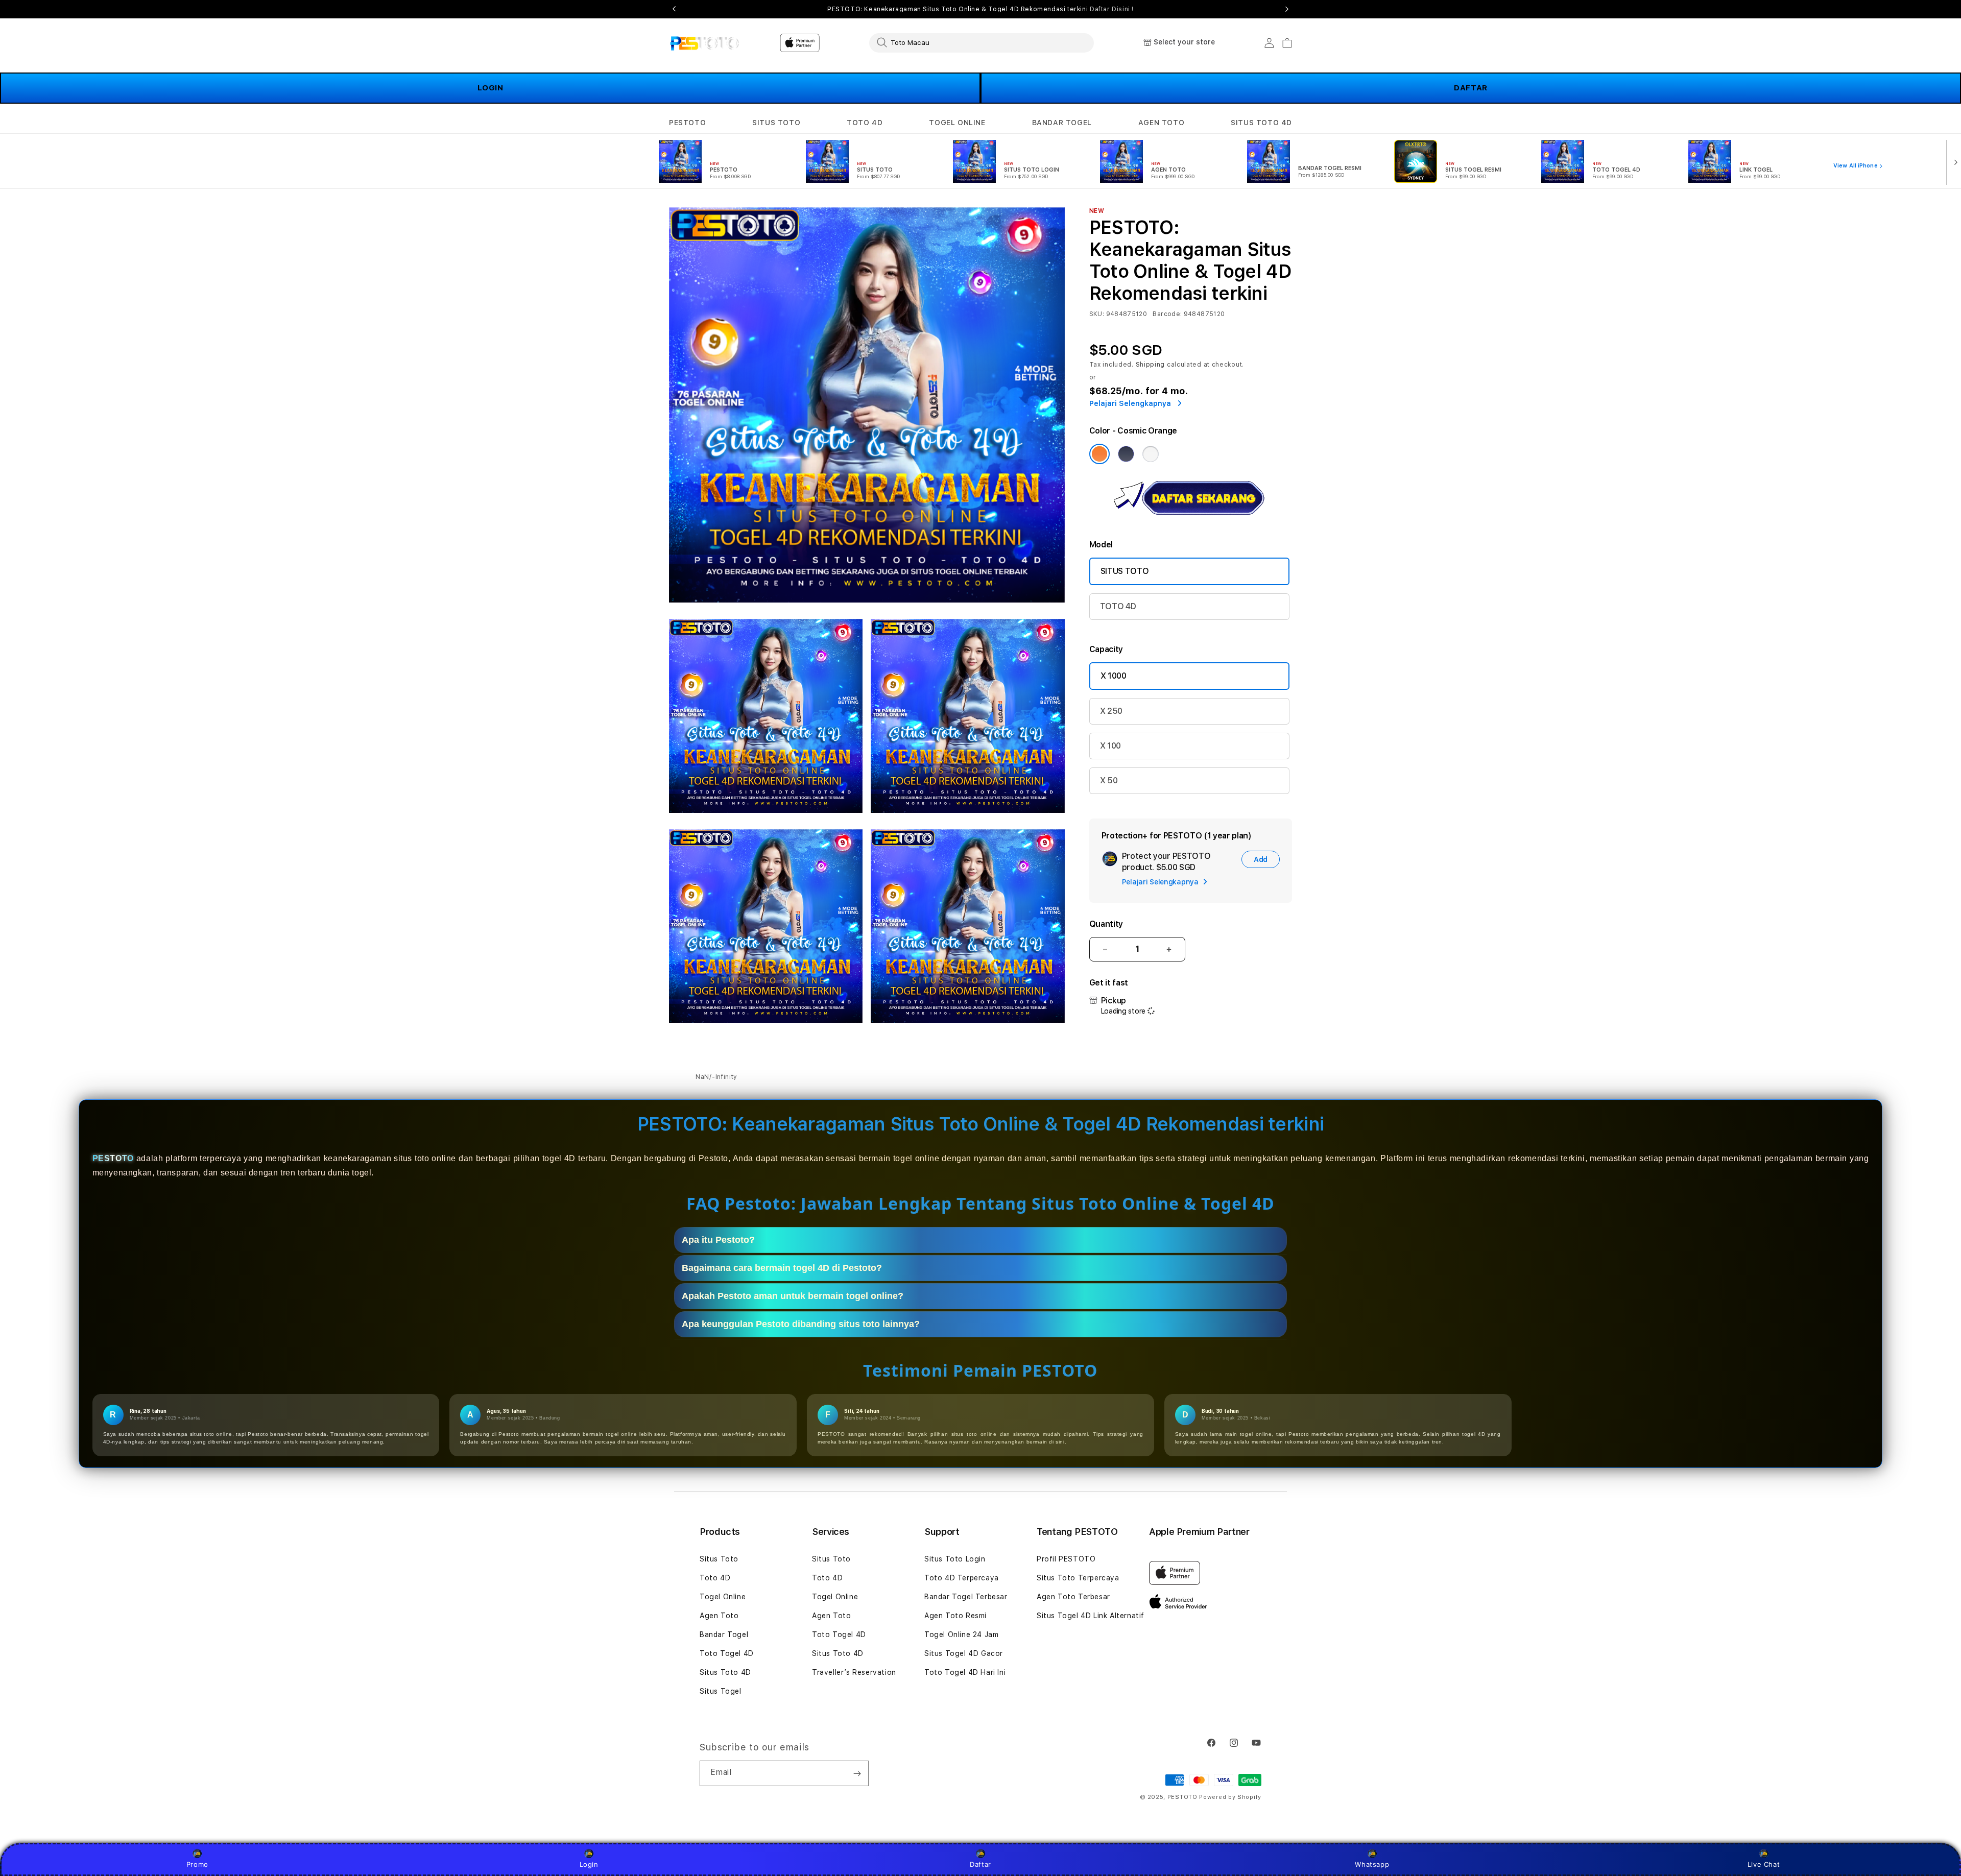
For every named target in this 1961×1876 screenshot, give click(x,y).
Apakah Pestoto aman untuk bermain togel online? (793, 1296)
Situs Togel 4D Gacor (964, 1653)
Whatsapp (1372, 1864)
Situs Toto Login (955, 1559)
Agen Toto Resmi (955, 1616)
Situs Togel (721, 1691)
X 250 (1111, 711)
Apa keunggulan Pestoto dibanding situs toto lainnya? (801, 1324)
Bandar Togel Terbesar (966, 1597)
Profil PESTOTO (1066, 1559)
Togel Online (723, 1597)
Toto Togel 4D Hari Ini (965, 1672)
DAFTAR (1471, 88)
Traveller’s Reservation (854, 1672)
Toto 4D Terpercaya (962, 1578)
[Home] (704, 43)
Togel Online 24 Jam (961, 1634)
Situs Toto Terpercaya (1078, 1578)
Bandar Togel (724, 1634)
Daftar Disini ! (1112, 9)
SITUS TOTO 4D (1261, 123)
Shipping (1151, 365)
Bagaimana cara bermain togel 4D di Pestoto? (782, 1268)
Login (589, 1864)
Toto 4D (715, 1578)
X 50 (1109, 780)
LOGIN (491, 88)
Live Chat (1764, 1864)
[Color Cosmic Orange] (1099, 454)
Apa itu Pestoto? (718, 1240)
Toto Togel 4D (727, 1653)
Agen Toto (719, 1616)
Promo (197, 1864)
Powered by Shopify (1230, 1797)
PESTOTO (687, 123)
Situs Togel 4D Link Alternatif (1091, 1616)
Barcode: (1167, 314)
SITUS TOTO (776, 123)
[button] (687, 123)
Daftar (980, 1864)
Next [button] (1287, 9)
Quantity (1106, 924)
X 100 (1110, 746)
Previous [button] (674, 9)
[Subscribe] (857, 1773)
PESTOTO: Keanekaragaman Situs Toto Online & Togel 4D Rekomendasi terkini (980, 9)
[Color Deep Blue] (1126, 454)
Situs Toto (719, 1559)
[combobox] (982, 42)
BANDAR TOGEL (1062, 123)
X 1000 (1114, 676)
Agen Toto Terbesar (1073, 1597)
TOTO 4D (865, 123)
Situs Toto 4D (725, 1672)
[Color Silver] (1151, 454)
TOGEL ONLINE (957, 123)
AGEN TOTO (1161, 123)
